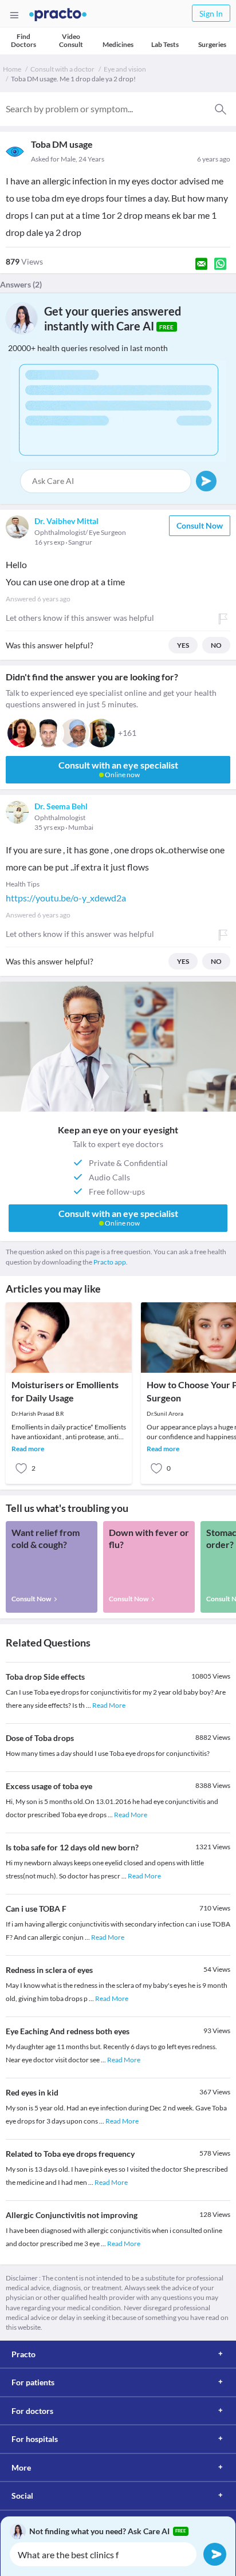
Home (12, 69)
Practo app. (111, 1262)
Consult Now (200, 525)
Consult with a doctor (62, 69)
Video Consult (71, 40)
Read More (109, 1705)
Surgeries (212, 44)
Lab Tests (165, 44)
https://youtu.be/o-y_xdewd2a (66, 898)
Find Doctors (23, 40)
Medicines (118, 44)
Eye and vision (125, 69)
